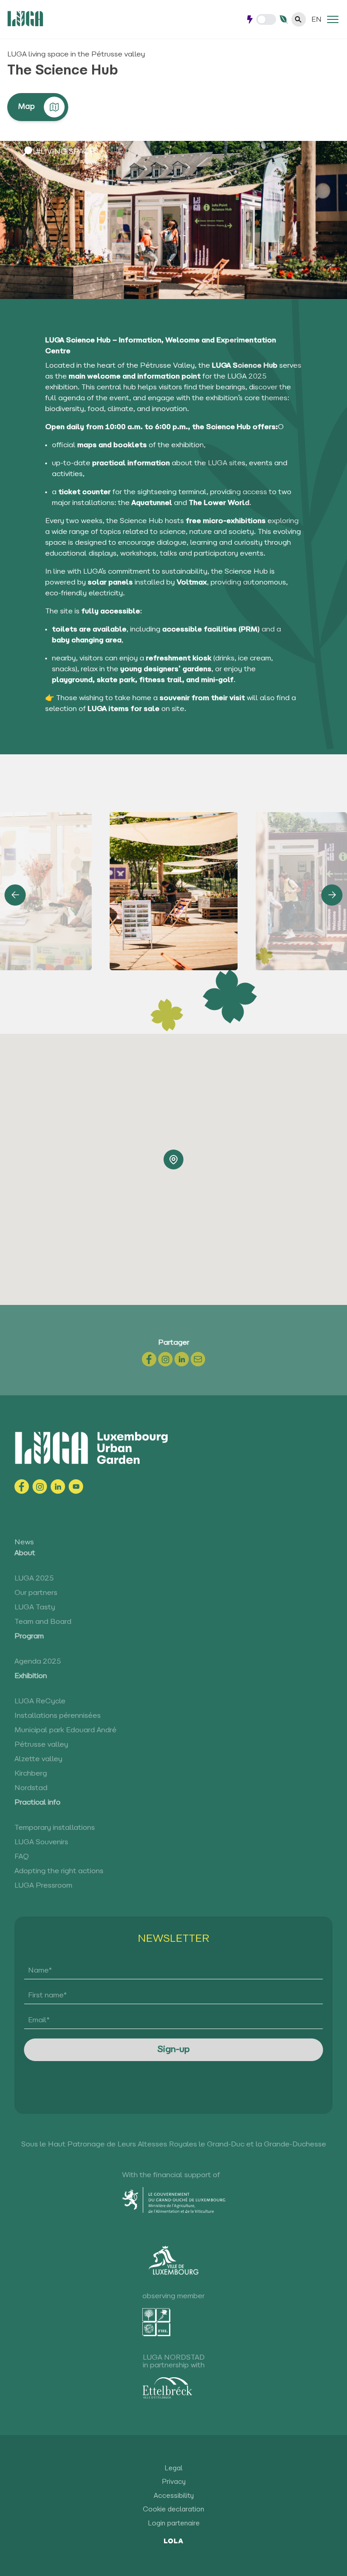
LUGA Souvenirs (41, 1842)
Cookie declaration (173, 2510)
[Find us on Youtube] (76, 1487)
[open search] (299, 19)
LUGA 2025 (34, 1579)
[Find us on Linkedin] (58, 1487)
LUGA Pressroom (43, 1886)
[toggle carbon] (266, 19)
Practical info (38, 1803)
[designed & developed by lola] (174, 2540)
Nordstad (31, 1788)
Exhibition (31, 1676)
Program (29, 1636)
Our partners (36, 1593)
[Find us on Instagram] (40, 1487)
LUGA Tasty (35, 1608)
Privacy (174, 2482)
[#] (333, 19)
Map (26, 107)
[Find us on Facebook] (22, 1487)
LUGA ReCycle (40, 1702)
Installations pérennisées (58, 1716)
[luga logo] (25, 19)
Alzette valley (38, 1759)
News (24, 1543)
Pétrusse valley (41, 1745)
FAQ (22, 1857)
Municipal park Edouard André (66, 1730)
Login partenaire (174, 2524)
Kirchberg (31, 1774)
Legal (173, 2469)
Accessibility (174, 2496)
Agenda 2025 (38, 1662)
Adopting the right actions (59, 1871)
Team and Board (43, 1622)
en (317, 20)
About (25, 1553)
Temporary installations (55, 1828)
